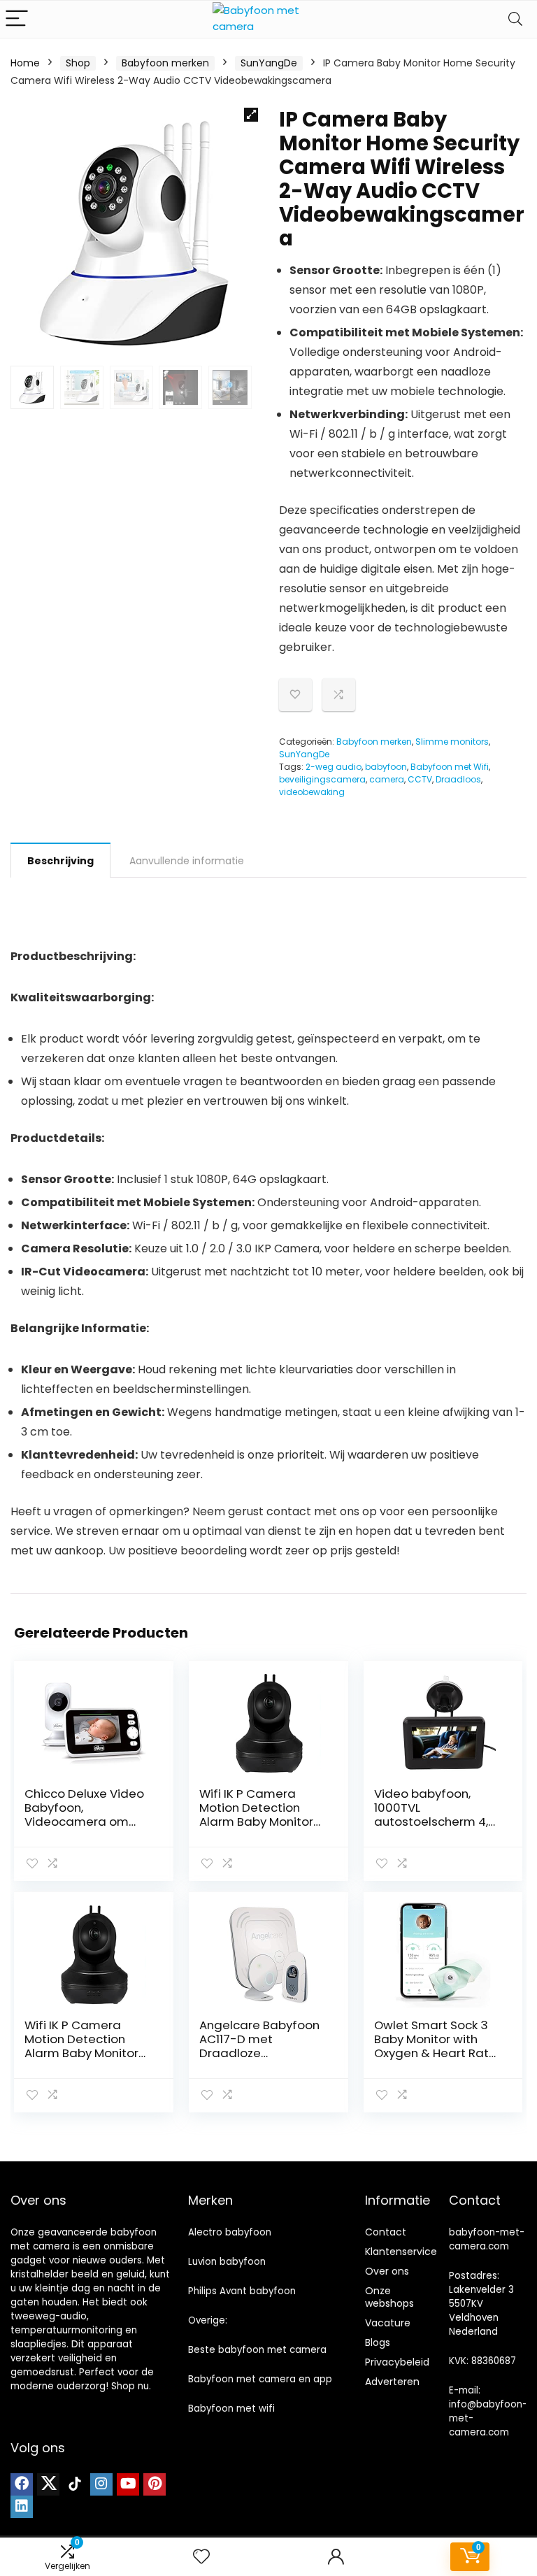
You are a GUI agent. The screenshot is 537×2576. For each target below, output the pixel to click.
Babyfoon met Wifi (450, 767)
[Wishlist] (201, 2557)
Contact (386, 2232)
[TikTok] (75, 2484)
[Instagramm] (101, 2484)
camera (387, 779)
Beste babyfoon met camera (257, 2350)
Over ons (387, 2271)
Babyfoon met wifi (231, 2409)
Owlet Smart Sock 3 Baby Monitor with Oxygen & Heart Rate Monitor (435, 2046)
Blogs (378, 2342)
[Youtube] (128, 2484)
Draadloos (458, 779)
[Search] (515, 19)
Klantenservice (401, 2252)
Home (25, 63)
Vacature (388, 2323)
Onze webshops (389, 2297)
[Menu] (17, 19)
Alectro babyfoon (230, 2232)
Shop (78, 63)
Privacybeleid (397, 2362)
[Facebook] (22, 2484)
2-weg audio (334, 767)
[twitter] (48, 2484)
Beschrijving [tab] (60, 861)
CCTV (420, 779)
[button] (251, 115)
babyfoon (386, 767)
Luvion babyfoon (227, 2262)
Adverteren (392, 2382)
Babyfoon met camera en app (260, 2379)
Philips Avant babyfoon (242, 2291)
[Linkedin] (22, 2507)
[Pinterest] (155, 2484)
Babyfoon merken (165, 63)
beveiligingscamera (322, 779)
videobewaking (312, 792)
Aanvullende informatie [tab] (187, 861)
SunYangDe (269, 63)
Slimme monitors (452, 742)
